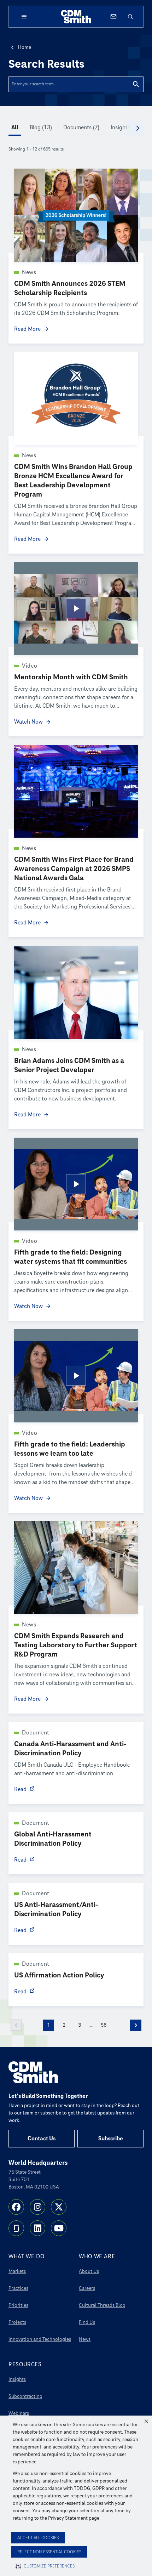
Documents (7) (81, 128)
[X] (59, 2207)
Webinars (19, 2413)
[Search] (136, 84)
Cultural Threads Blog (102, 2305)
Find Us (87, 2322)
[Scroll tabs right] (138, 128)
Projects (17, 2322)
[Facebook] (16, 2207)
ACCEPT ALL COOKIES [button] (38, 2538)
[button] (146, 2421)
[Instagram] (37, 2207)
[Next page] (136, 2025)
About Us (89, 2271)
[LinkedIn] (37, 2228)
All (15, 128)
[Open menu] (24, 17)
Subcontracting (25, 2396)
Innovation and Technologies (40, 2339)
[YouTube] (59, 2228)
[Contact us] (113, 17)
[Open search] (130, 17)
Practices (18, 2288)
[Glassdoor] (16, 2228)
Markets (17, 2271)
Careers (87, 2288)
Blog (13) (41, 128)
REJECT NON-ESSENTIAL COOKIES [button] (49, 2552)
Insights (17, 2379)
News (85, 2339)
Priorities (18, 2305)
